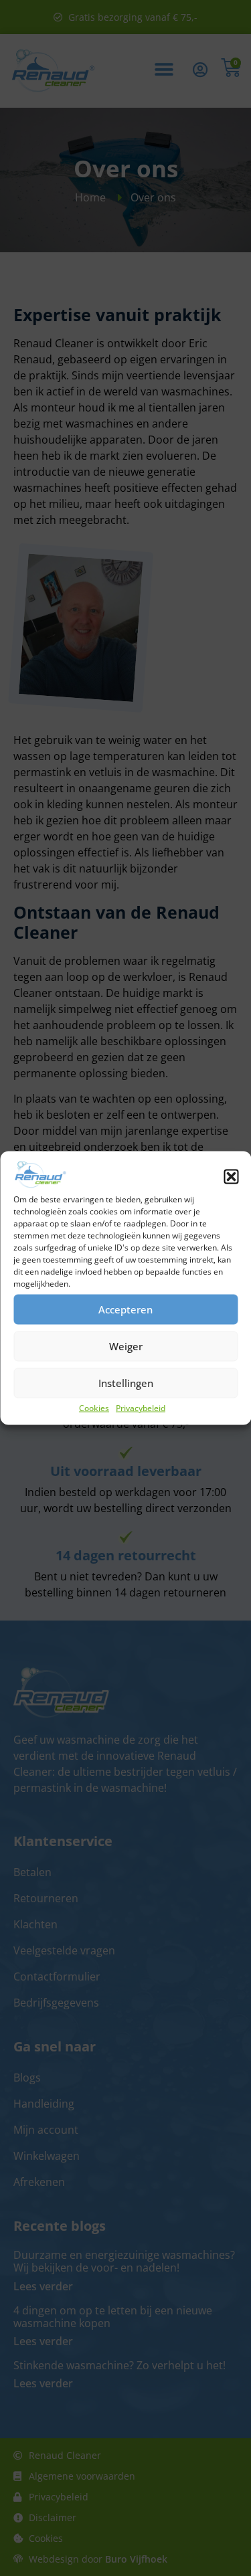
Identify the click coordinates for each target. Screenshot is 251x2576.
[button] (231, 1176)
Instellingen (126, 1383)
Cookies (94, 1407)
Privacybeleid (141, 1407)
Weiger (126, 1346)
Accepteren (125, 1309)
